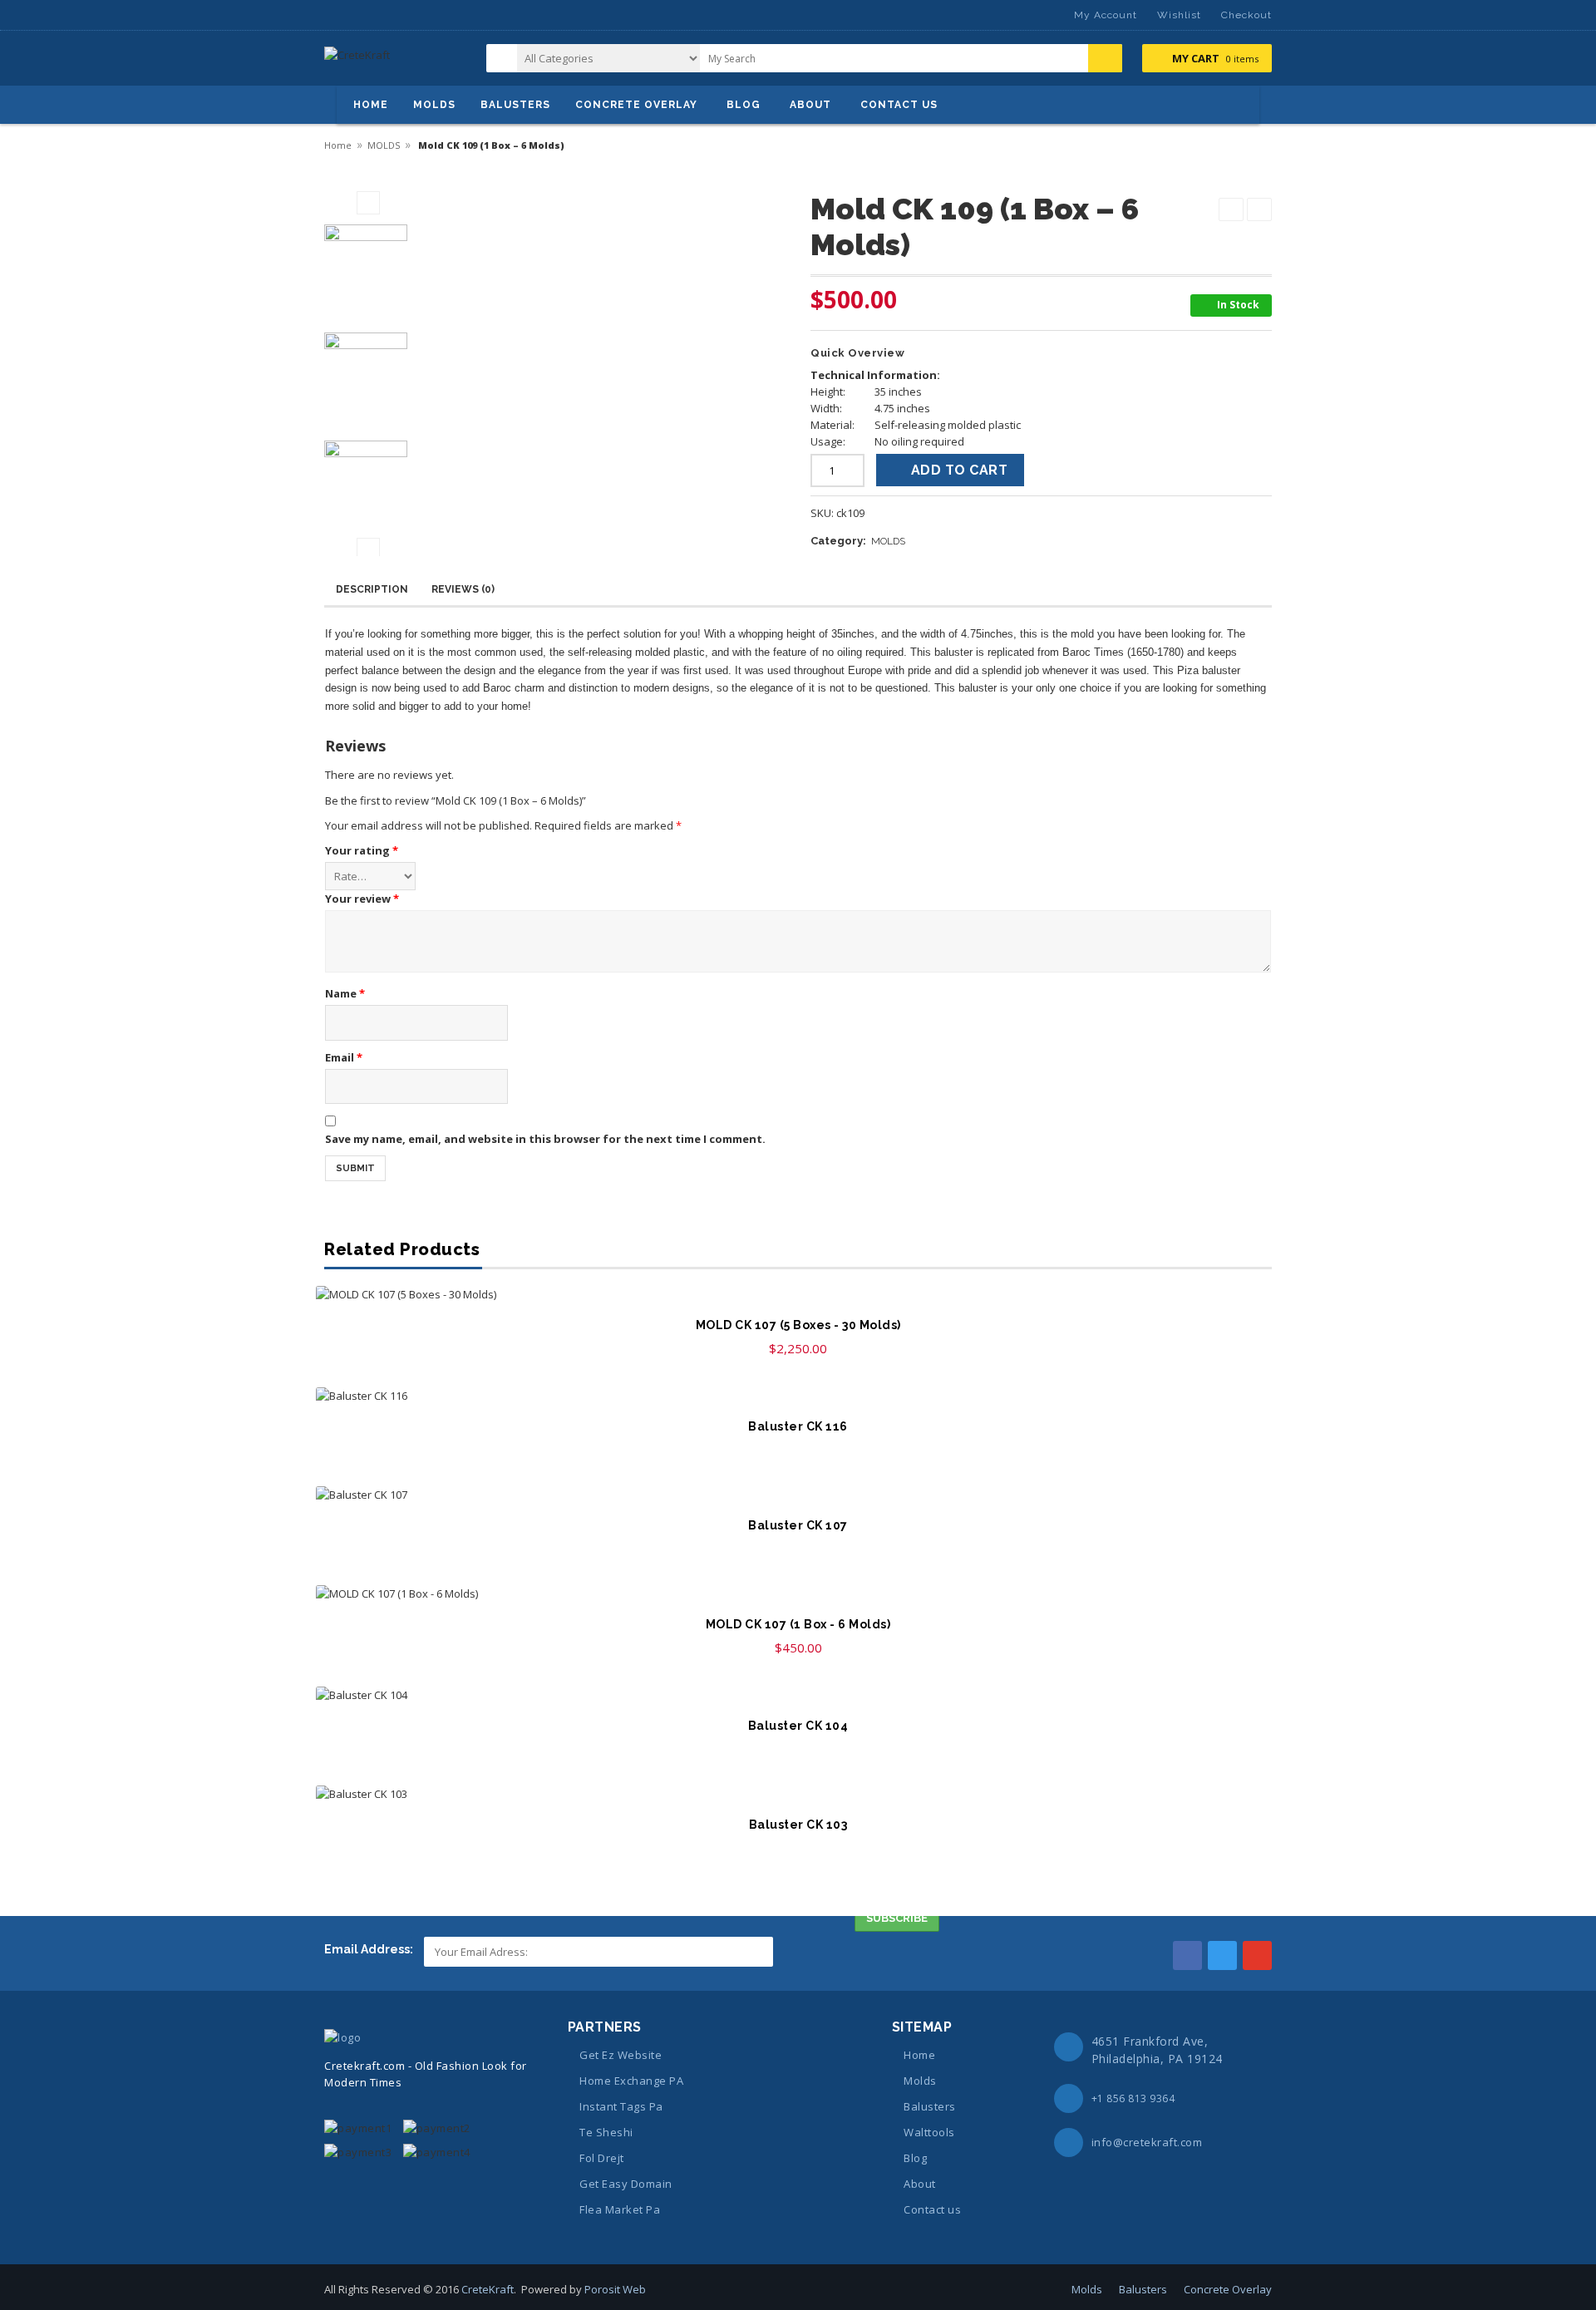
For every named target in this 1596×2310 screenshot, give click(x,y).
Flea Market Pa (620, 2209)
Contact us (932, 2209)
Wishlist (1179, 15)
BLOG (744, 105)
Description (372, 589)
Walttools (929, 2132)
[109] (368, 266)
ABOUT (810, 105)
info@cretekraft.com (1147, 2142)
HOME (371, 105)
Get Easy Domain (626, 2184)
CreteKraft (488, 2289)
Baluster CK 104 (798, 1726)
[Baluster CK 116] (798, 1396)
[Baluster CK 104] (798, 1695)
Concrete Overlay (1228, 2289)
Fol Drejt (602, 2158)
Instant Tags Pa (621, 2106)
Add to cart (960, 470)
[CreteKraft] (357, 61)
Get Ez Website (621, 2055)
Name (345, 993)
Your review (362, 899)
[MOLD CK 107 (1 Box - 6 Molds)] (798, 1593)
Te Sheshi (606, 2132)
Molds (920, 2081)
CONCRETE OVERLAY (636, 105)
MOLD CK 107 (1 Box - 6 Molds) (798, 1624)
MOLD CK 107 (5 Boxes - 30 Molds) (798, 1325)
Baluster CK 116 (798, 1426)
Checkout (1246, 15)
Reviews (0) (463, 589)
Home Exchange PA (631, 2081)
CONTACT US (899, 105)
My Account (1106, 15)
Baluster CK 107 (798, 1525)
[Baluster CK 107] (798, 1495)
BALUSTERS (515, 105)
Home (338, 145)
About (920, 2184)
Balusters (930, 2106)
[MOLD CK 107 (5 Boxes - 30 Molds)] (798, 1294)
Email (344, 1057)
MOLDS (434, 105)
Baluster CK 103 (798, 1825)
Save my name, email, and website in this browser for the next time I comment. (545, 1139)
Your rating (362, 850)
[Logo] (342, 2037)
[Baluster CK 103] (798, 1794)
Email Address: (370, 1949)
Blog (915, 2158)
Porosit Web (615, 2289)
